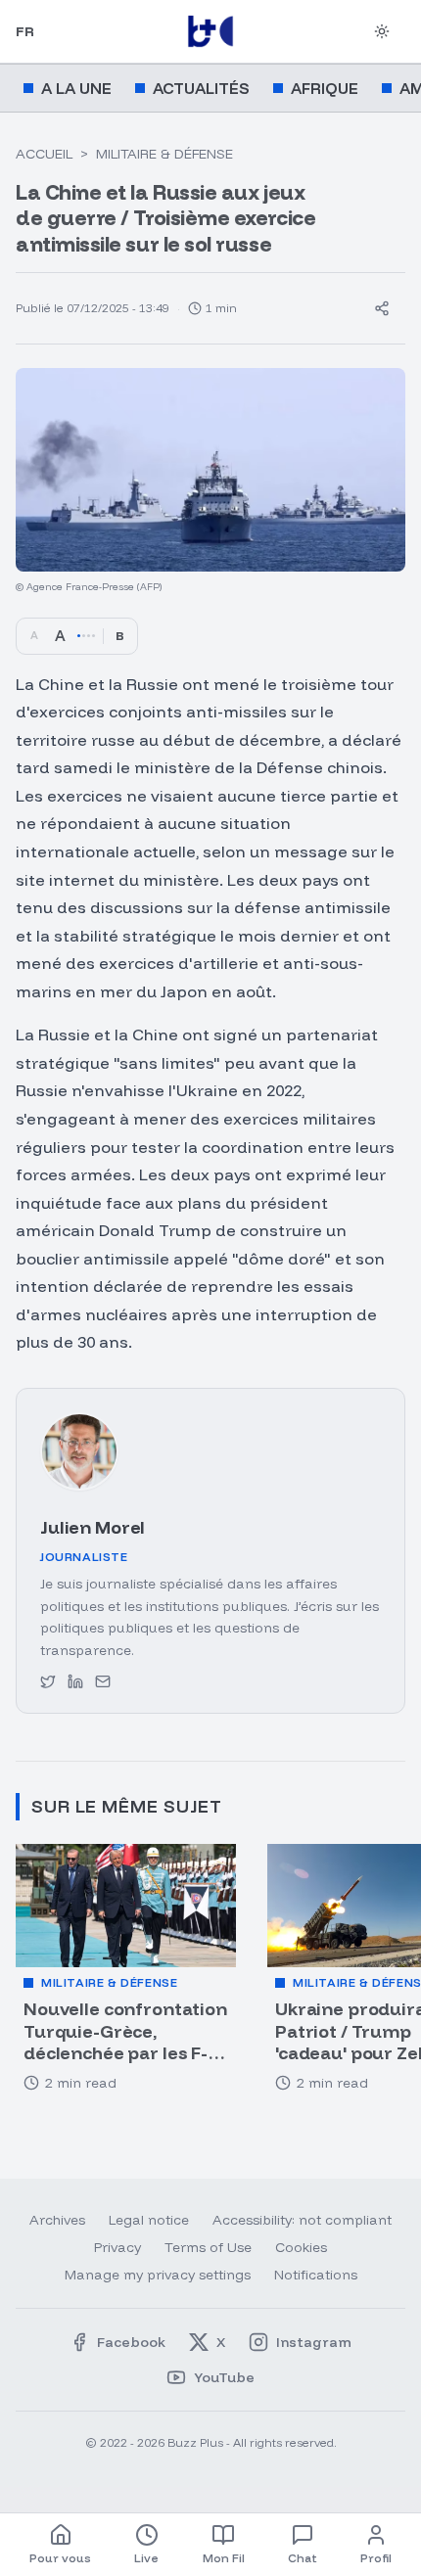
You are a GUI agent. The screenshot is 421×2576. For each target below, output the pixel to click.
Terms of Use (208, 2247)
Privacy (117, 2247)
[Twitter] (48, 1681)
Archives (57, 2220)
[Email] (103, 1681)
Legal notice (149, 2220)
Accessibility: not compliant (302, 2220)
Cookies (301, 2247)
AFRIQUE (325, 88)
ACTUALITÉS (201, 88)
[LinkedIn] (75, 1681)
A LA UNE (76, 88)
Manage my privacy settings (158, 2275)
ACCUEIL (44, 154)
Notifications (316, 2275)
